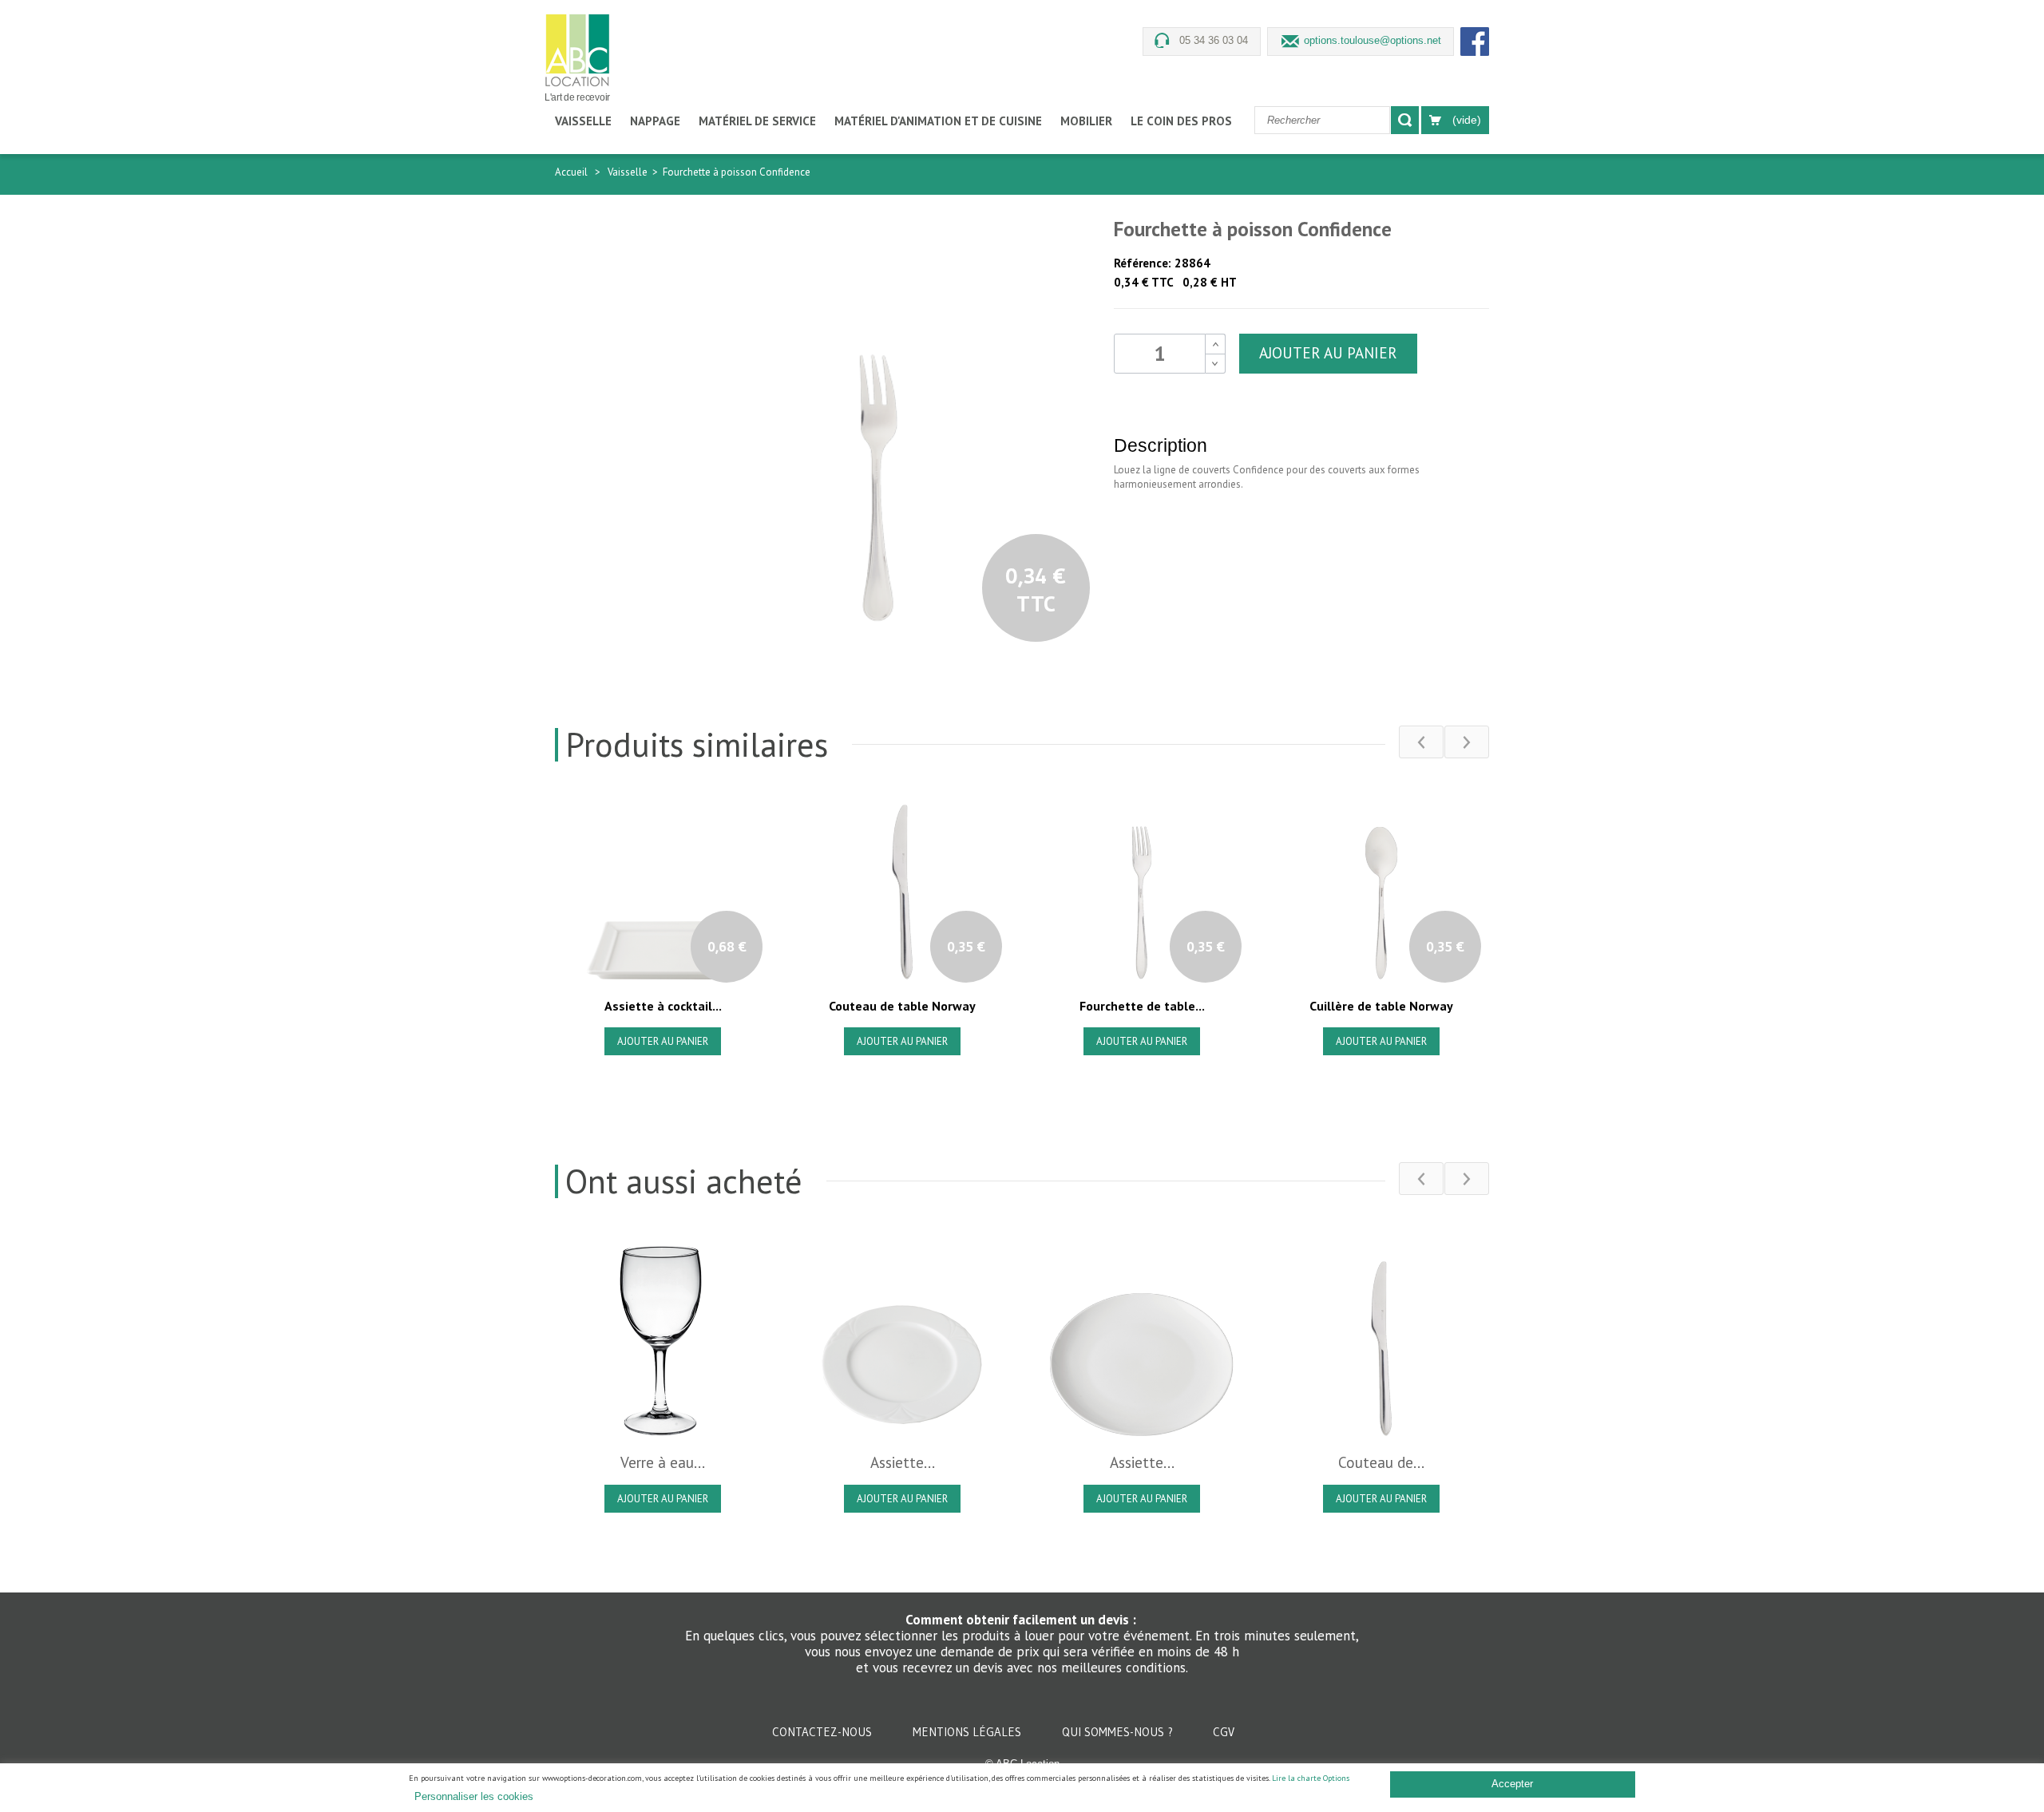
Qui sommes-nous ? (1119, 1732)
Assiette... (903, 1462)
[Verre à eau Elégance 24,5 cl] (663, 1339)
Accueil (571, 172)
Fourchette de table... (1142, 1006)
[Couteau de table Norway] (1381, 1339)
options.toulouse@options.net (1373, 40)
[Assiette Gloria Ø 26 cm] (902, 1339)
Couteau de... (1381, 1462)
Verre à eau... (663, 1462)
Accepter (1512, 1784)
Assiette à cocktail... (663, 1006)
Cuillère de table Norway (1381, 1006)
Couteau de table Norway (902, 1006)
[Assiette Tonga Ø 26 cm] (1142, 1339)
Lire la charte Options (1311, 1778)
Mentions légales (969, 1732)
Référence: (1143, 263)
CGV (1224, 1732)
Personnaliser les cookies (474, 1796)
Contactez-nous (824, 1732)
